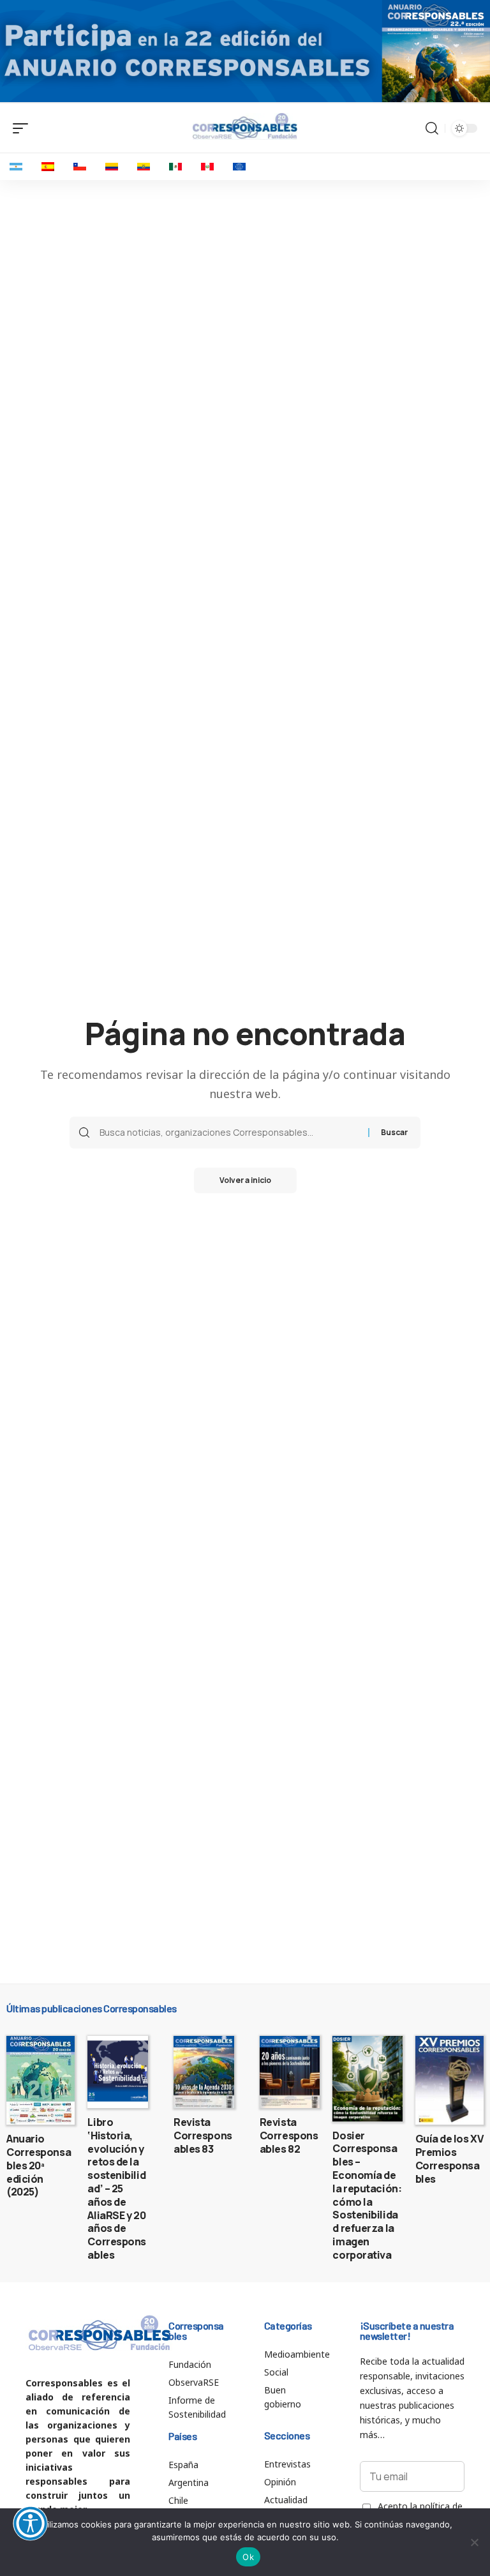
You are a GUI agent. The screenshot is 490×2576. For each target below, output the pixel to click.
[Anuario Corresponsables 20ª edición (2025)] (41, 2081)
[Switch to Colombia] (112, 167)
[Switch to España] (48, 167)
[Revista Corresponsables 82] (290, 2072)
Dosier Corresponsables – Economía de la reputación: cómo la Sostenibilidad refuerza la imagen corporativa (367, 2195)
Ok (248, 2557)
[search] (432, 128)
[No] (474, 2542)
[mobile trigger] (24, 128)
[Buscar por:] (229, 1133)
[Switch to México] (175, 167)
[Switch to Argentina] (16, 167)
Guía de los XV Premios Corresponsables (449, 2158)
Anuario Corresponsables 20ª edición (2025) (39, 2165)
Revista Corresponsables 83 (203, 2135)
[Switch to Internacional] (239, 167)
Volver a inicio (245, 1180)
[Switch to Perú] (207, 167)
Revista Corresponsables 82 (289, 2135)
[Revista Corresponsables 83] (204, 2072)
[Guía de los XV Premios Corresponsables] (449, 2081)
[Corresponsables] (245, 126)
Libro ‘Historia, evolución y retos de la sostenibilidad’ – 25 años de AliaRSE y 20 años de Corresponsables (117, 2188)
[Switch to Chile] (80, 167)
